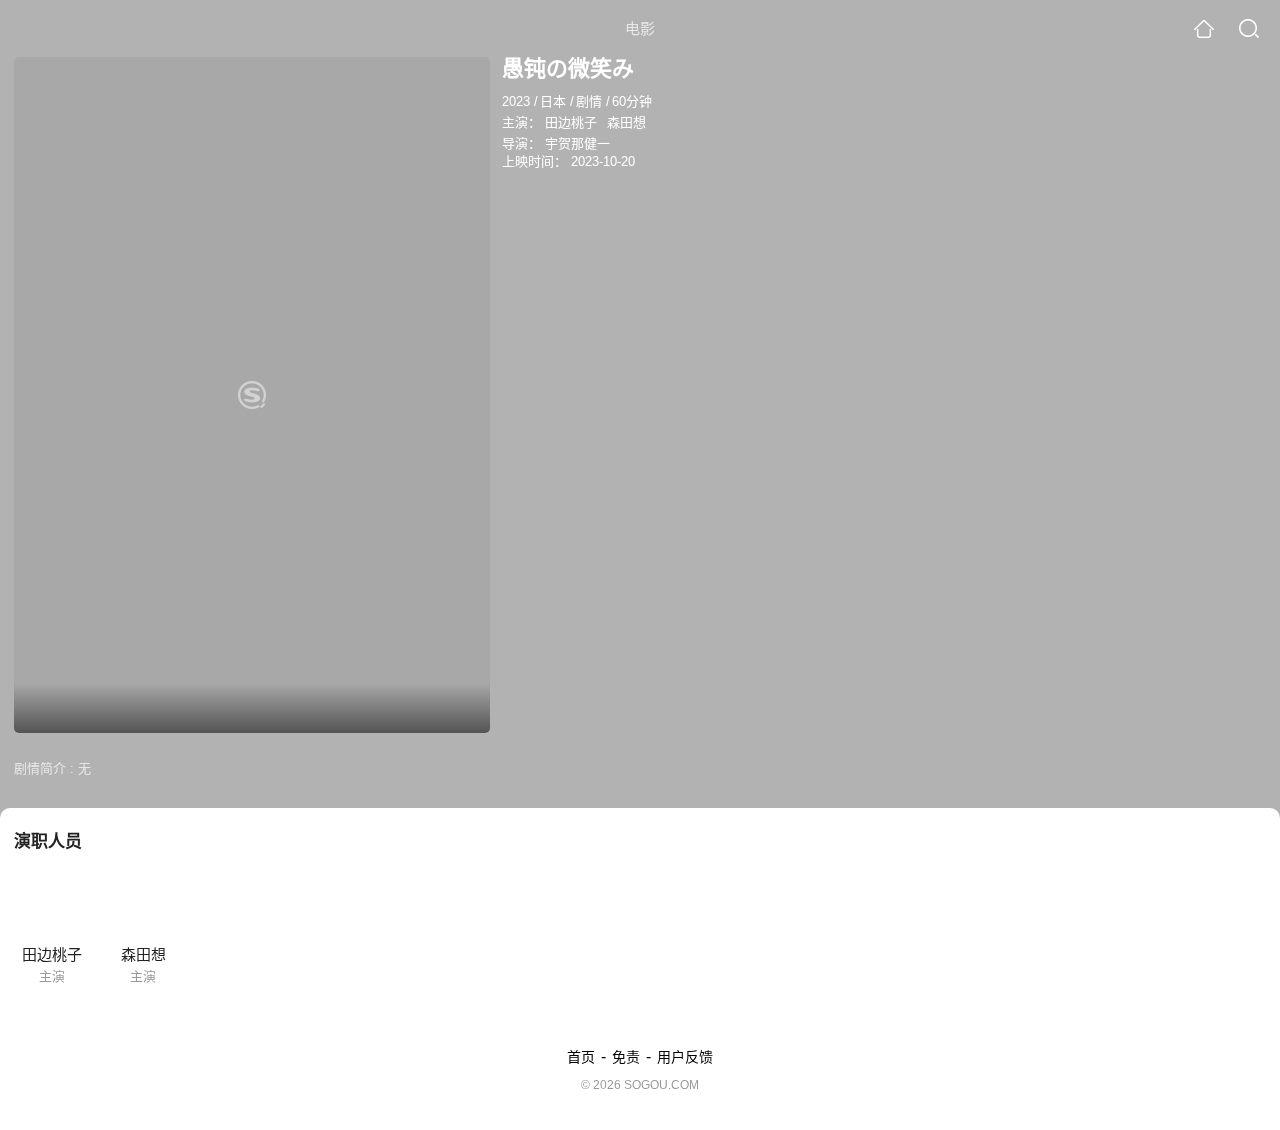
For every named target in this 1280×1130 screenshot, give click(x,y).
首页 (581, 1057)
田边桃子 (571, 122)
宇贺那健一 (577, 143)
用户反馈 (685, 1057)
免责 (626, 1057)
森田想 (626, 122)
